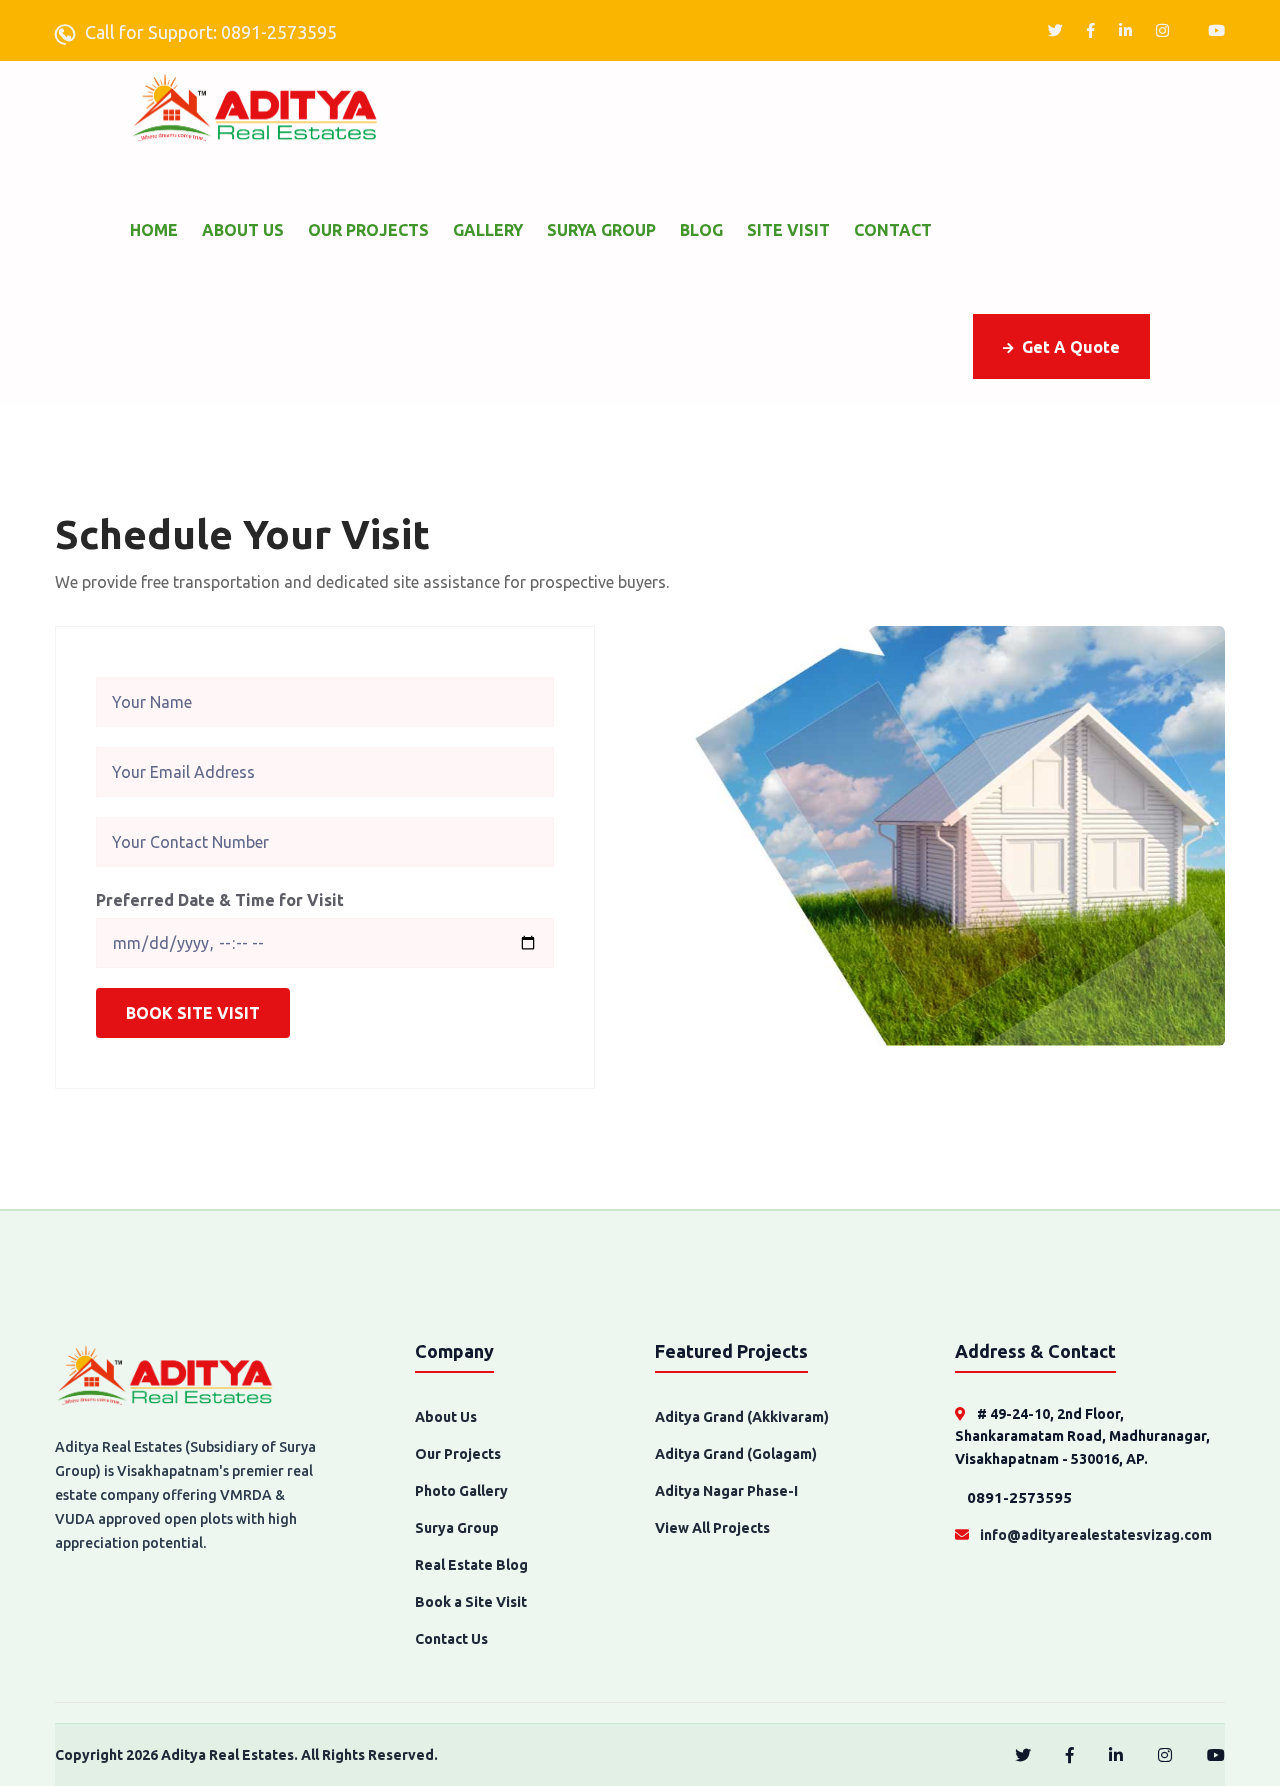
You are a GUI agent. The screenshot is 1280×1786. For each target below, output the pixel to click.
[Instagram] (1162, 30)
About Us (243, 230)
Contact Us (451, 1639)
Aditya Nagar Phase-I (726, 1491)
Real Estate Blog (471, 1565)
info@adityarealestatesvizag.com (1094, 1535)
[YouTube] (1216, 30)
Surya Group (601, 230)
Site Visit (788, 230)
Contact (893, 230)
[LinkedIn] (1125, 30)
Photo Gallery (461, 1491)
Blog (701, 230)
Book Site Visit (193, 1013)
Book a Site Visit (471, 1602)
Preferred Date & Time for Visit (220, 900)
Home (154, 230)
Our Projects (368, 230)
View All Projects (712, 1528)
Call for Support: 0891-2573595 (211, 32)
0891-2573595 (1017, 1497)
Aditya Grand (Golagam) (736, 1454)
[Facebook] (1091, 30)
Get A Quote (1071, 347)
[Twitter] (1055, 30)
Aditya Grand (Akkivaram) (742, 1417)
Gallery (488, 230)
